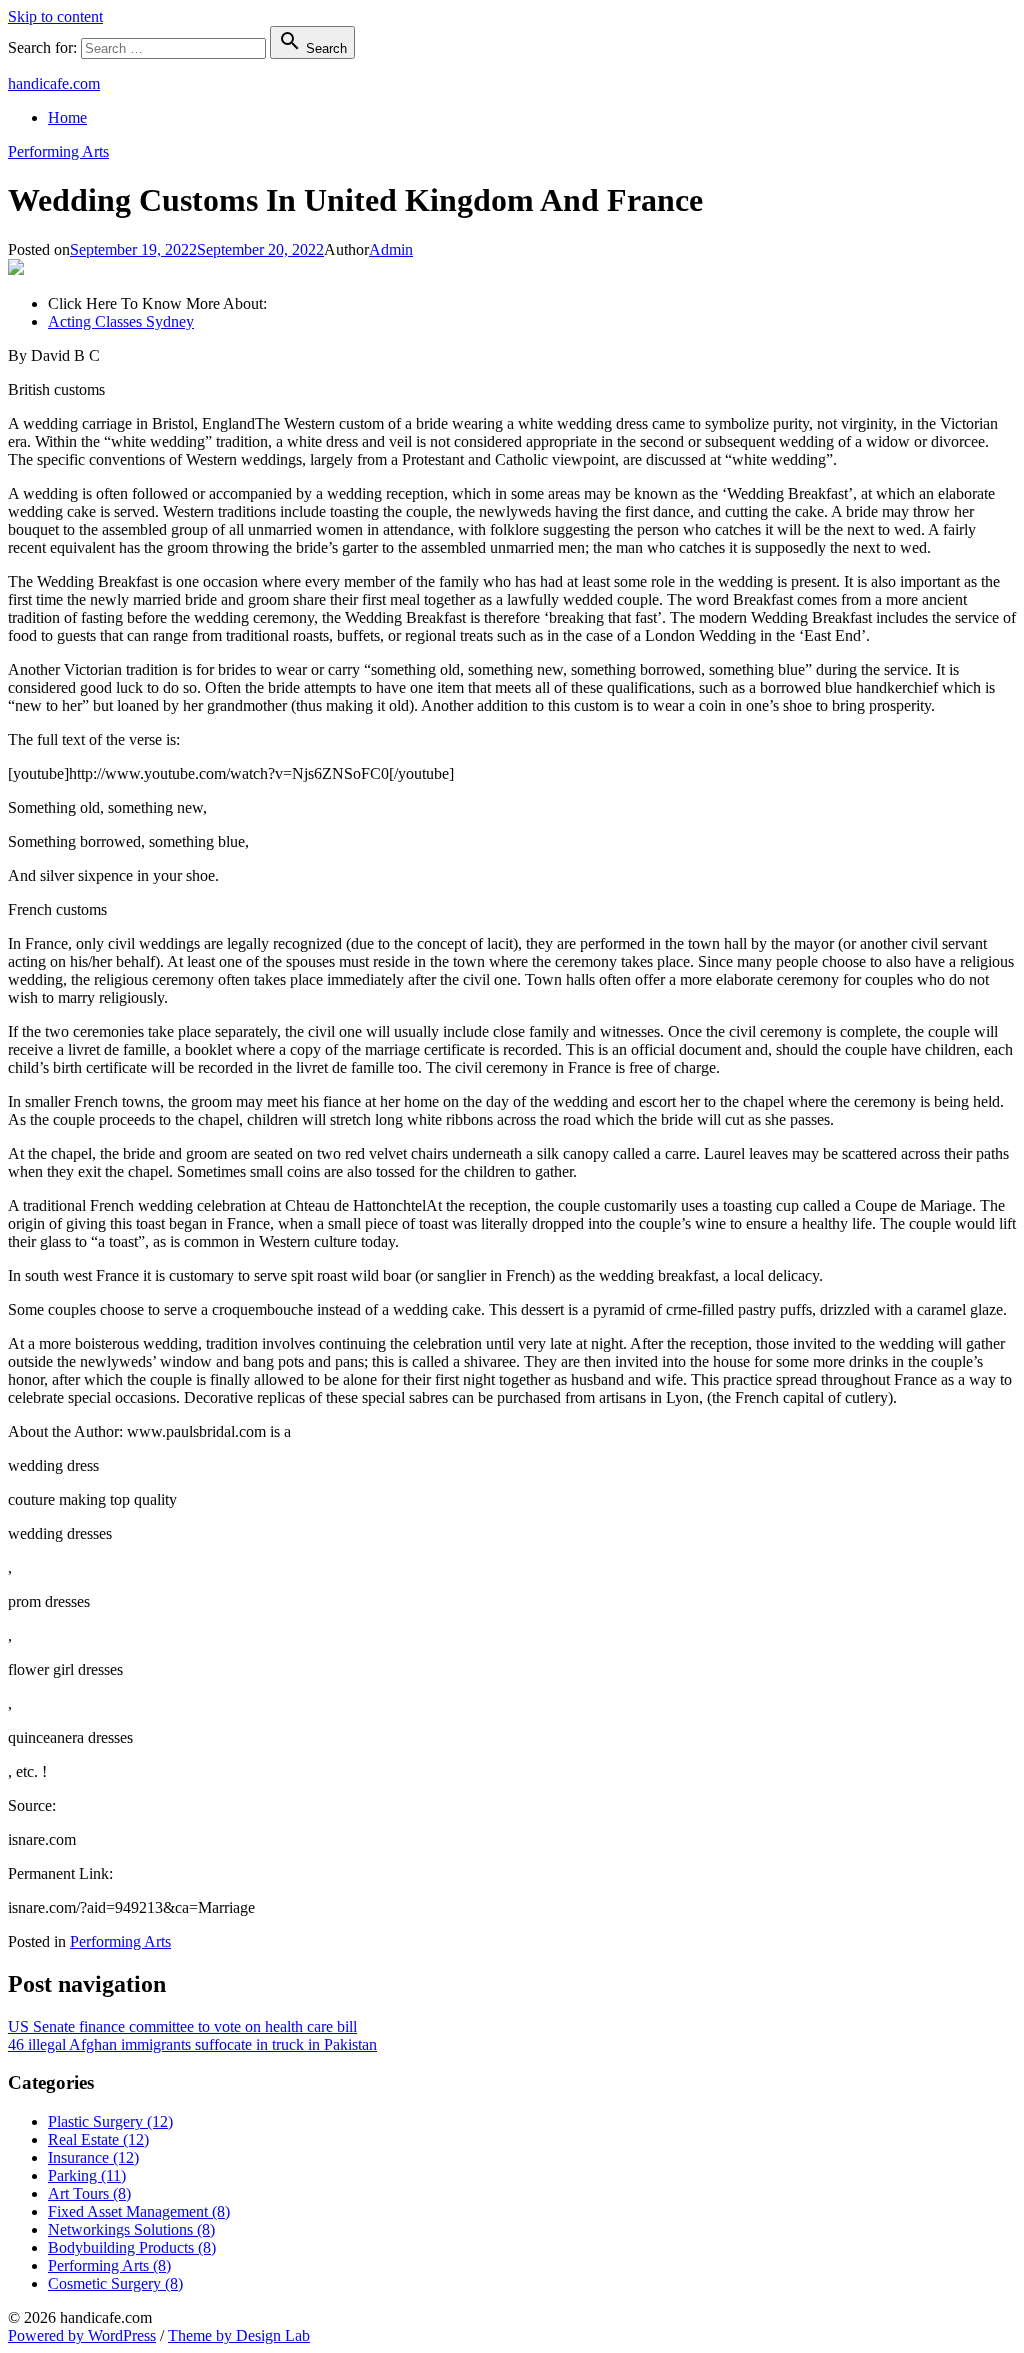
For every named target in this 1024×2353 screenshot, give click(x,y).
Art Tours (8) (89, 2193)
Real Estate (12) (98, 2139)
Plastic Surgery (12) (110, 2121)
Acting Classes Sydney (121, 321)
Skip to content (55, 16)
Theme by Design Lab (239, 2335)
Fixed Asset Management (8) (139, 2211)
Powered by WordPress (82, 2335)
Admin (391, 249)
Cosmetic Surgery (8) (115, 2283)
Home (67, 117)
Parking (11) (87, 2175)
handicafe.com (54, 83)
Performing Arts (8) (109, 2265)
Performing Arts (58, 151)
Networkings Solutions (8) (131, 2229)
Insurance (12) (93, 2157)
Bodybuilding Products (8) (132, 2247)
